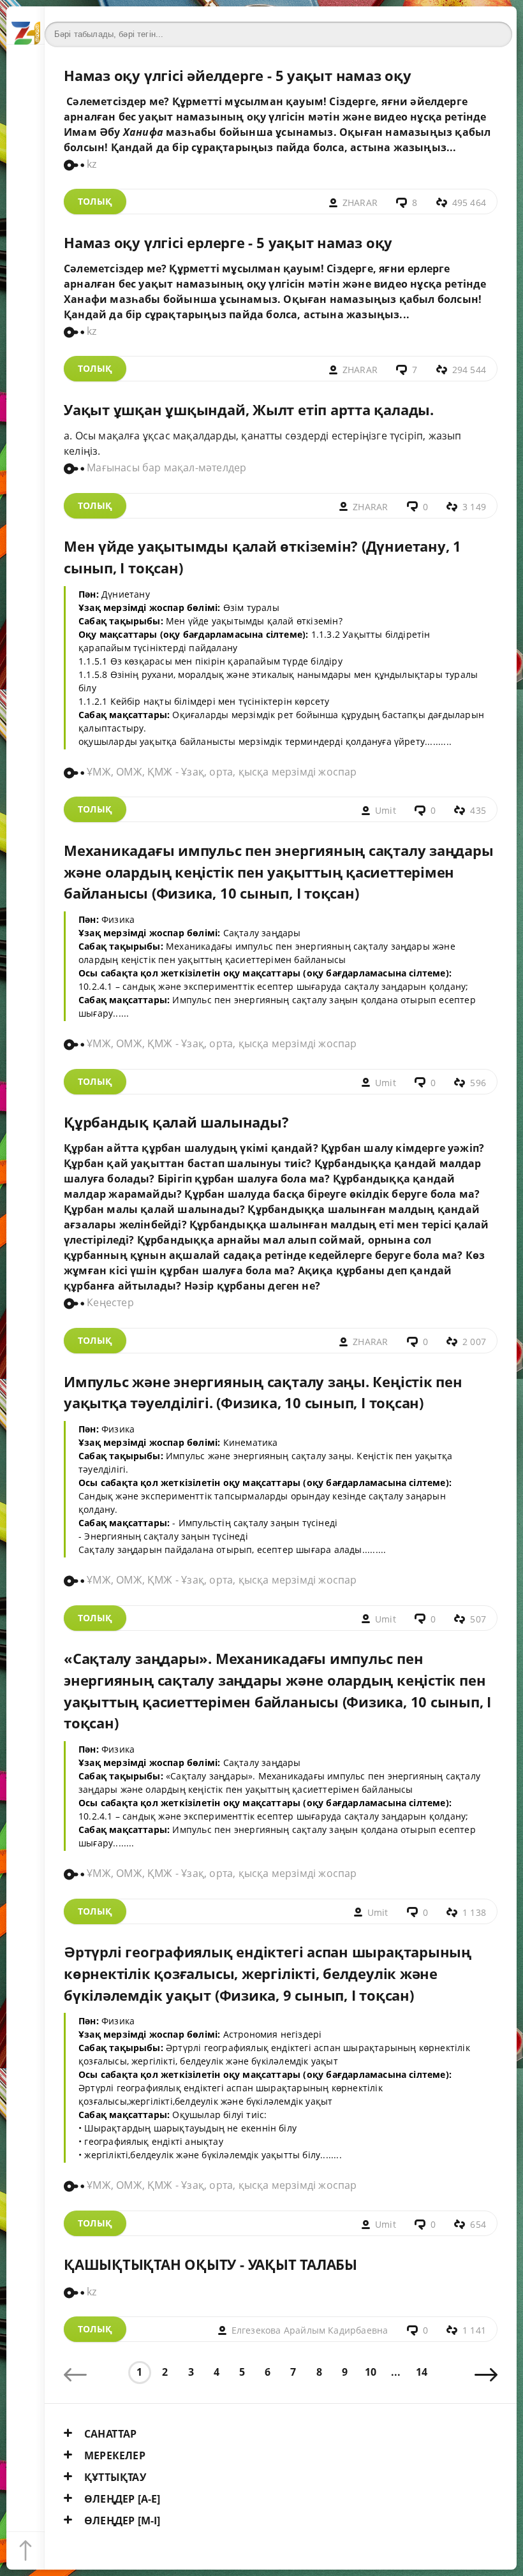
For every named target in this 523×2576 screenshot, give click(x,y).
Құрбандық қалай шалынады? (176, 1122)
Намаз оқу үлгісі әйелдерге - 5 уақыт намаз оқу (238, 76)
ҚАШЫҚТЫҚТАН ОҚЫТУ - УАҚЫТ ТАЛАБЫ (210, 2264)
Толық (95, 201)
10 (371, 2372)
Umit (386, 810)
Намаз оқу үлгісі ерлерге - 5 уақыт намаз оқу (228, 243)
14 (422, 2372)
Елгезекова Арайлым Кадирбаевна (310, 2330)
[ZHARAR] (26, 26)
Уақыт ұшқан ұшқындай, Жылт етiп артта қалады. (249, 410)
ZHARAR (360, 202)
